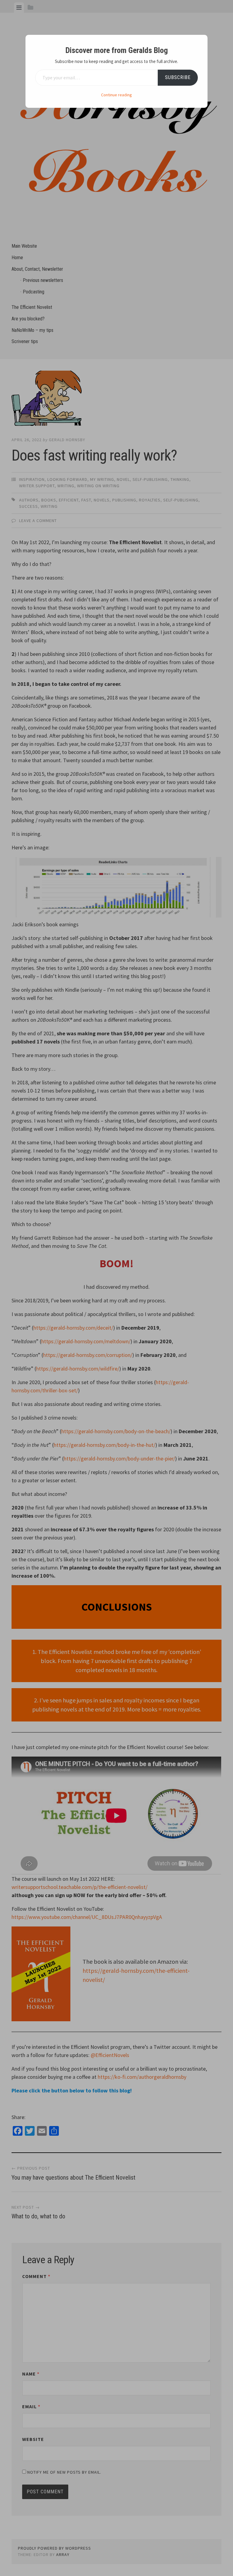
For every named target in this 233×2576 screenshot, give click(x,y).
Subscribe (178, 77)
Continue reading (116, 95)
